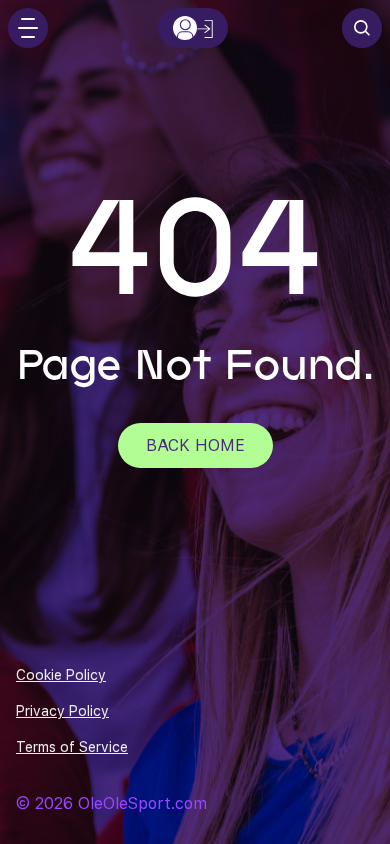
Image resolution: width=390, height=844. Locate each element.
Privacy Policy (62, 711)
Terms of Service (72, 747)
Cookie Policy (61, 675)
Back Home (195, 445)
